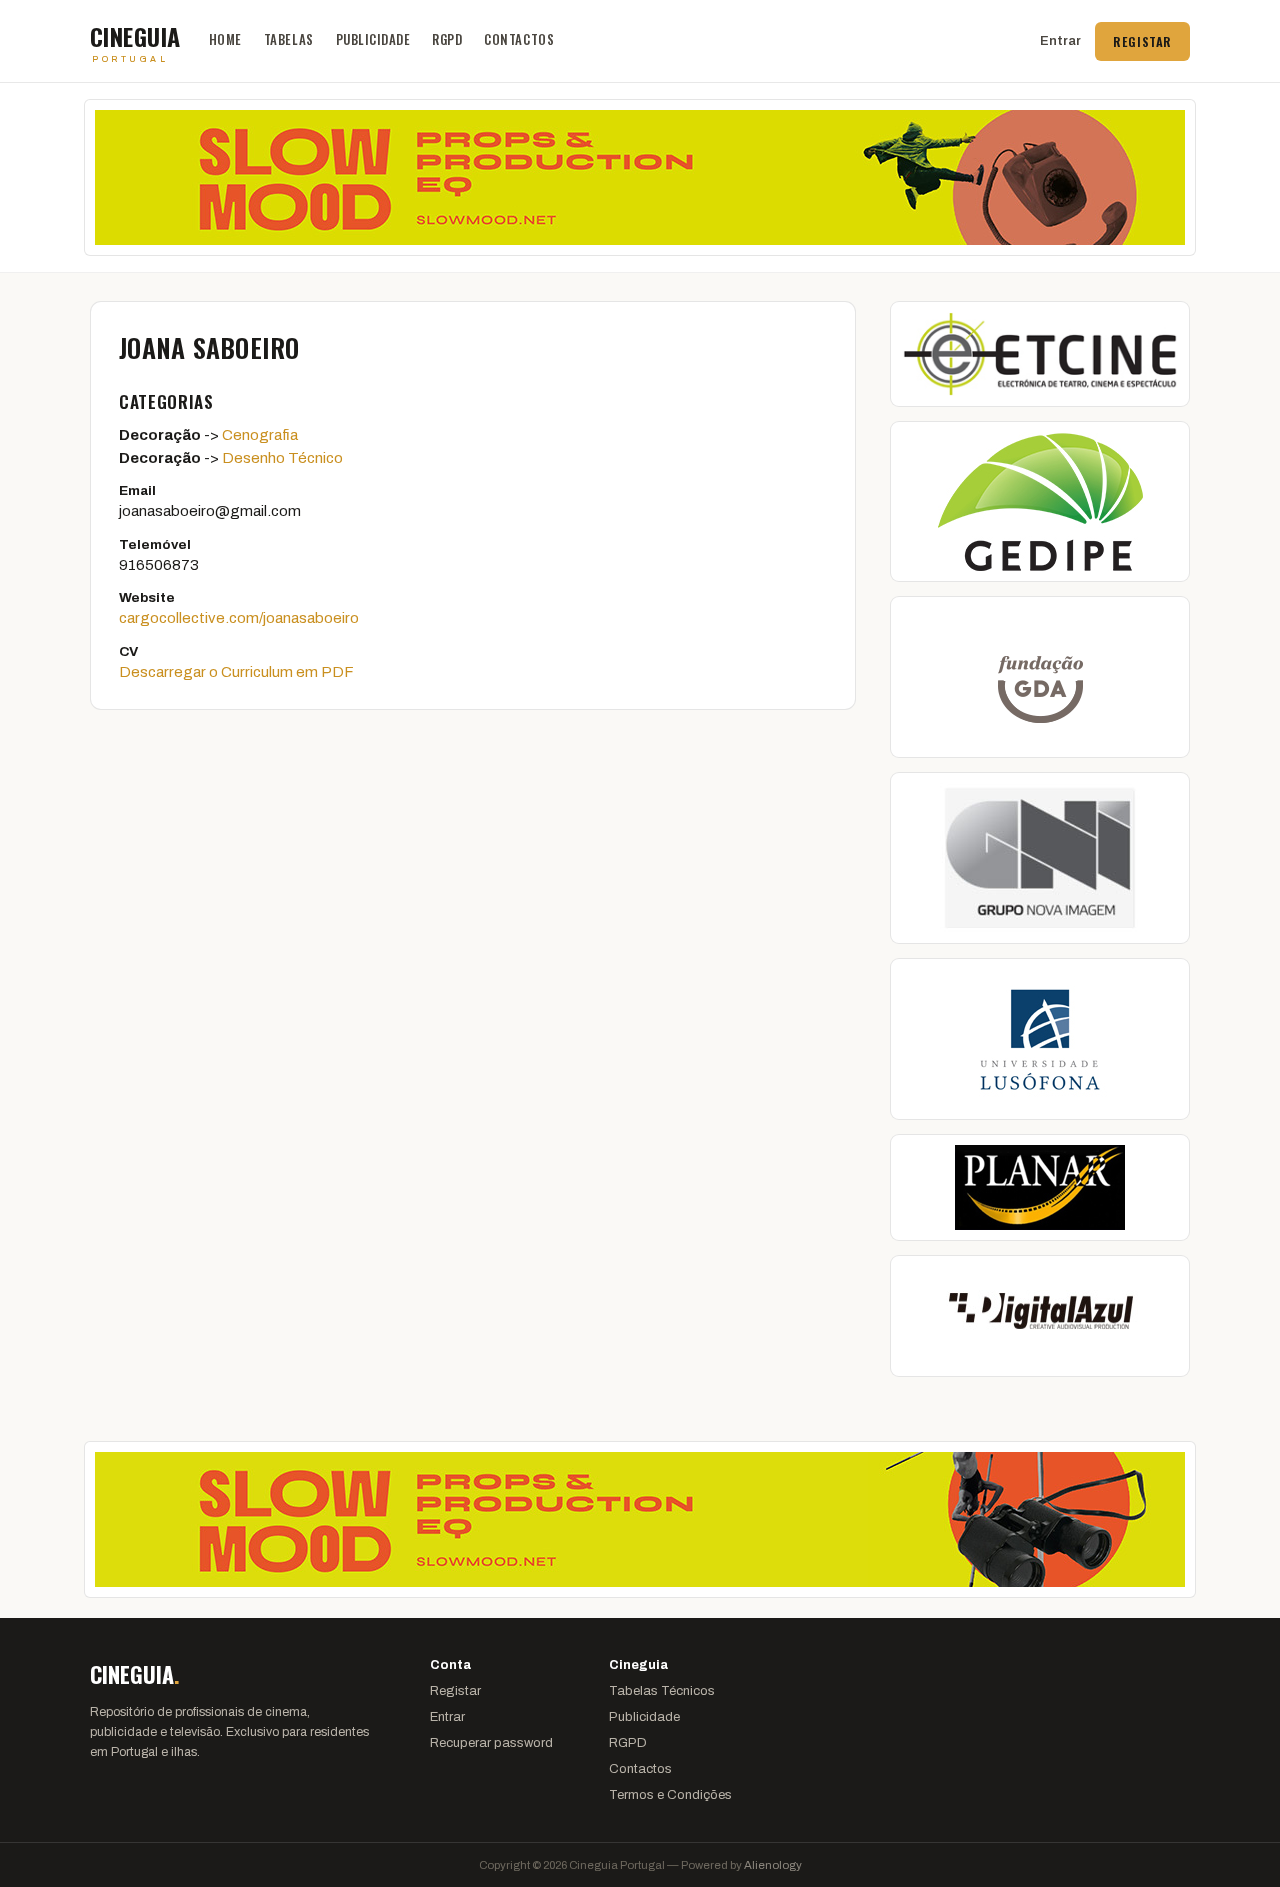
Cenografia (260, 435)
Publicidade (373, 39)
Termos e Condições (670, 1795)
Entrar (1060, 41)
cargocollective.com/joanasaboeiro (239, 618)
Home (225, 39)
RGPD (447, 39)
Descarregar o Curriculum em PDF (236, 672)
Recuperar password (491, 1743)
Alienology (773, 1865)
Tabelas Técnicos (662, 1691)
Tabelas (289, 39)
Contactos (519, 39)
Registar (1142, 41)
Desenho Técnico (282, 458)
